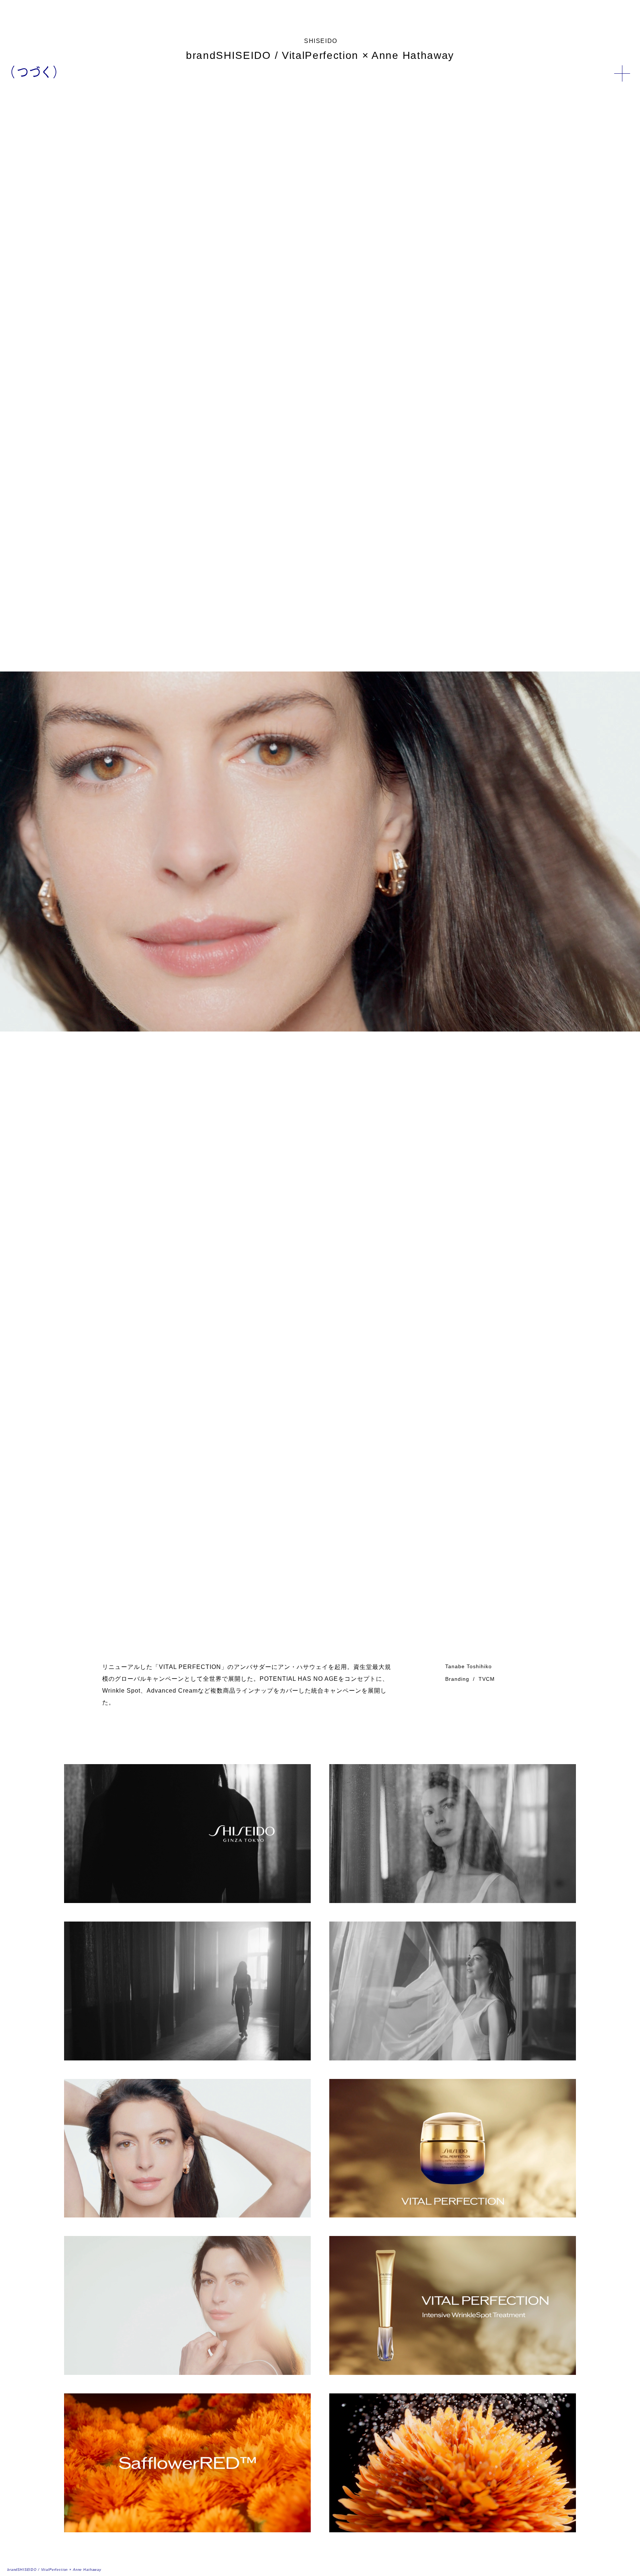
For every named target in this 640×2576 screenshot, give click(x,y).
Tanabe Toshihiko (469, 1666)
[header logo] (34, 72)
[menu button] (622, 73)
